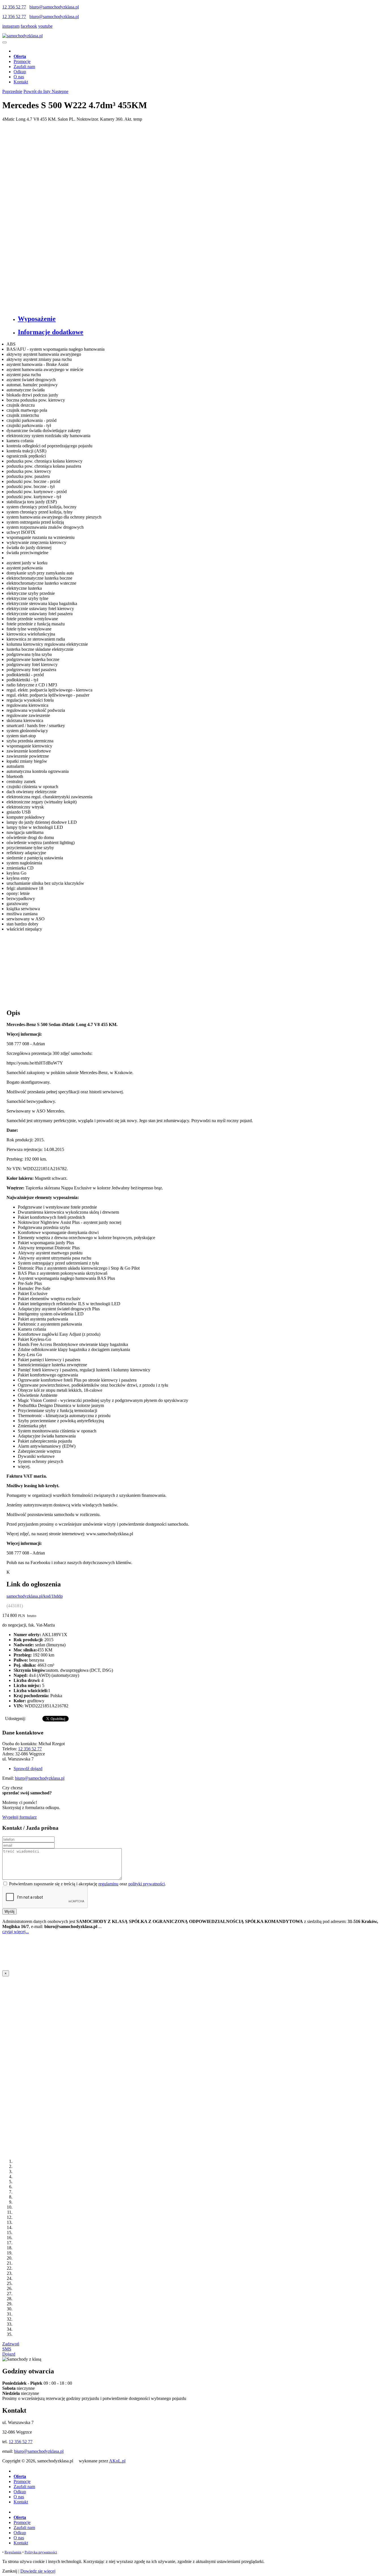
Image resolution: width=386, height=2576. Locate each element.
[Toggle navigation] (5, 42)
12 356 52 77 (14, 7)
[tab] (199, 319)
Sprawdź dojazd (28, 1769)
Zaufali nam (24, 67)
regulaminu (108, 1884)
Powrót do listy (38, 91)
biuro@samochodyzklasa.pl (54, 7)
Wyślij (9, 1912)
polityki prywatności (147, 1884)
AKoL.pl (117, 2461)
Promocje (22, 61)
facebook (29, 26)
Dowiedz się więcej (38, 2571)
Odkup (20, 72)
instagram (11, 26)
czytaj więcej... (16, 1932)
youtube (45, 26)
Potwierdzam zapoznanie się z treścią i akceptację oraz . (87, 1884)
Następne (60, 91)
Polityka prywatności (41, 2552)
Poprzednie (12, 91)
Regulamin (13, 2552)
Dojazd (9, 2354)
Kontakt (21, 82)
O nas (19, 77)
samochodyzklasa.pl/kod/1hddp (35, 1596)
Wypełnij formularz (19, 1817)
